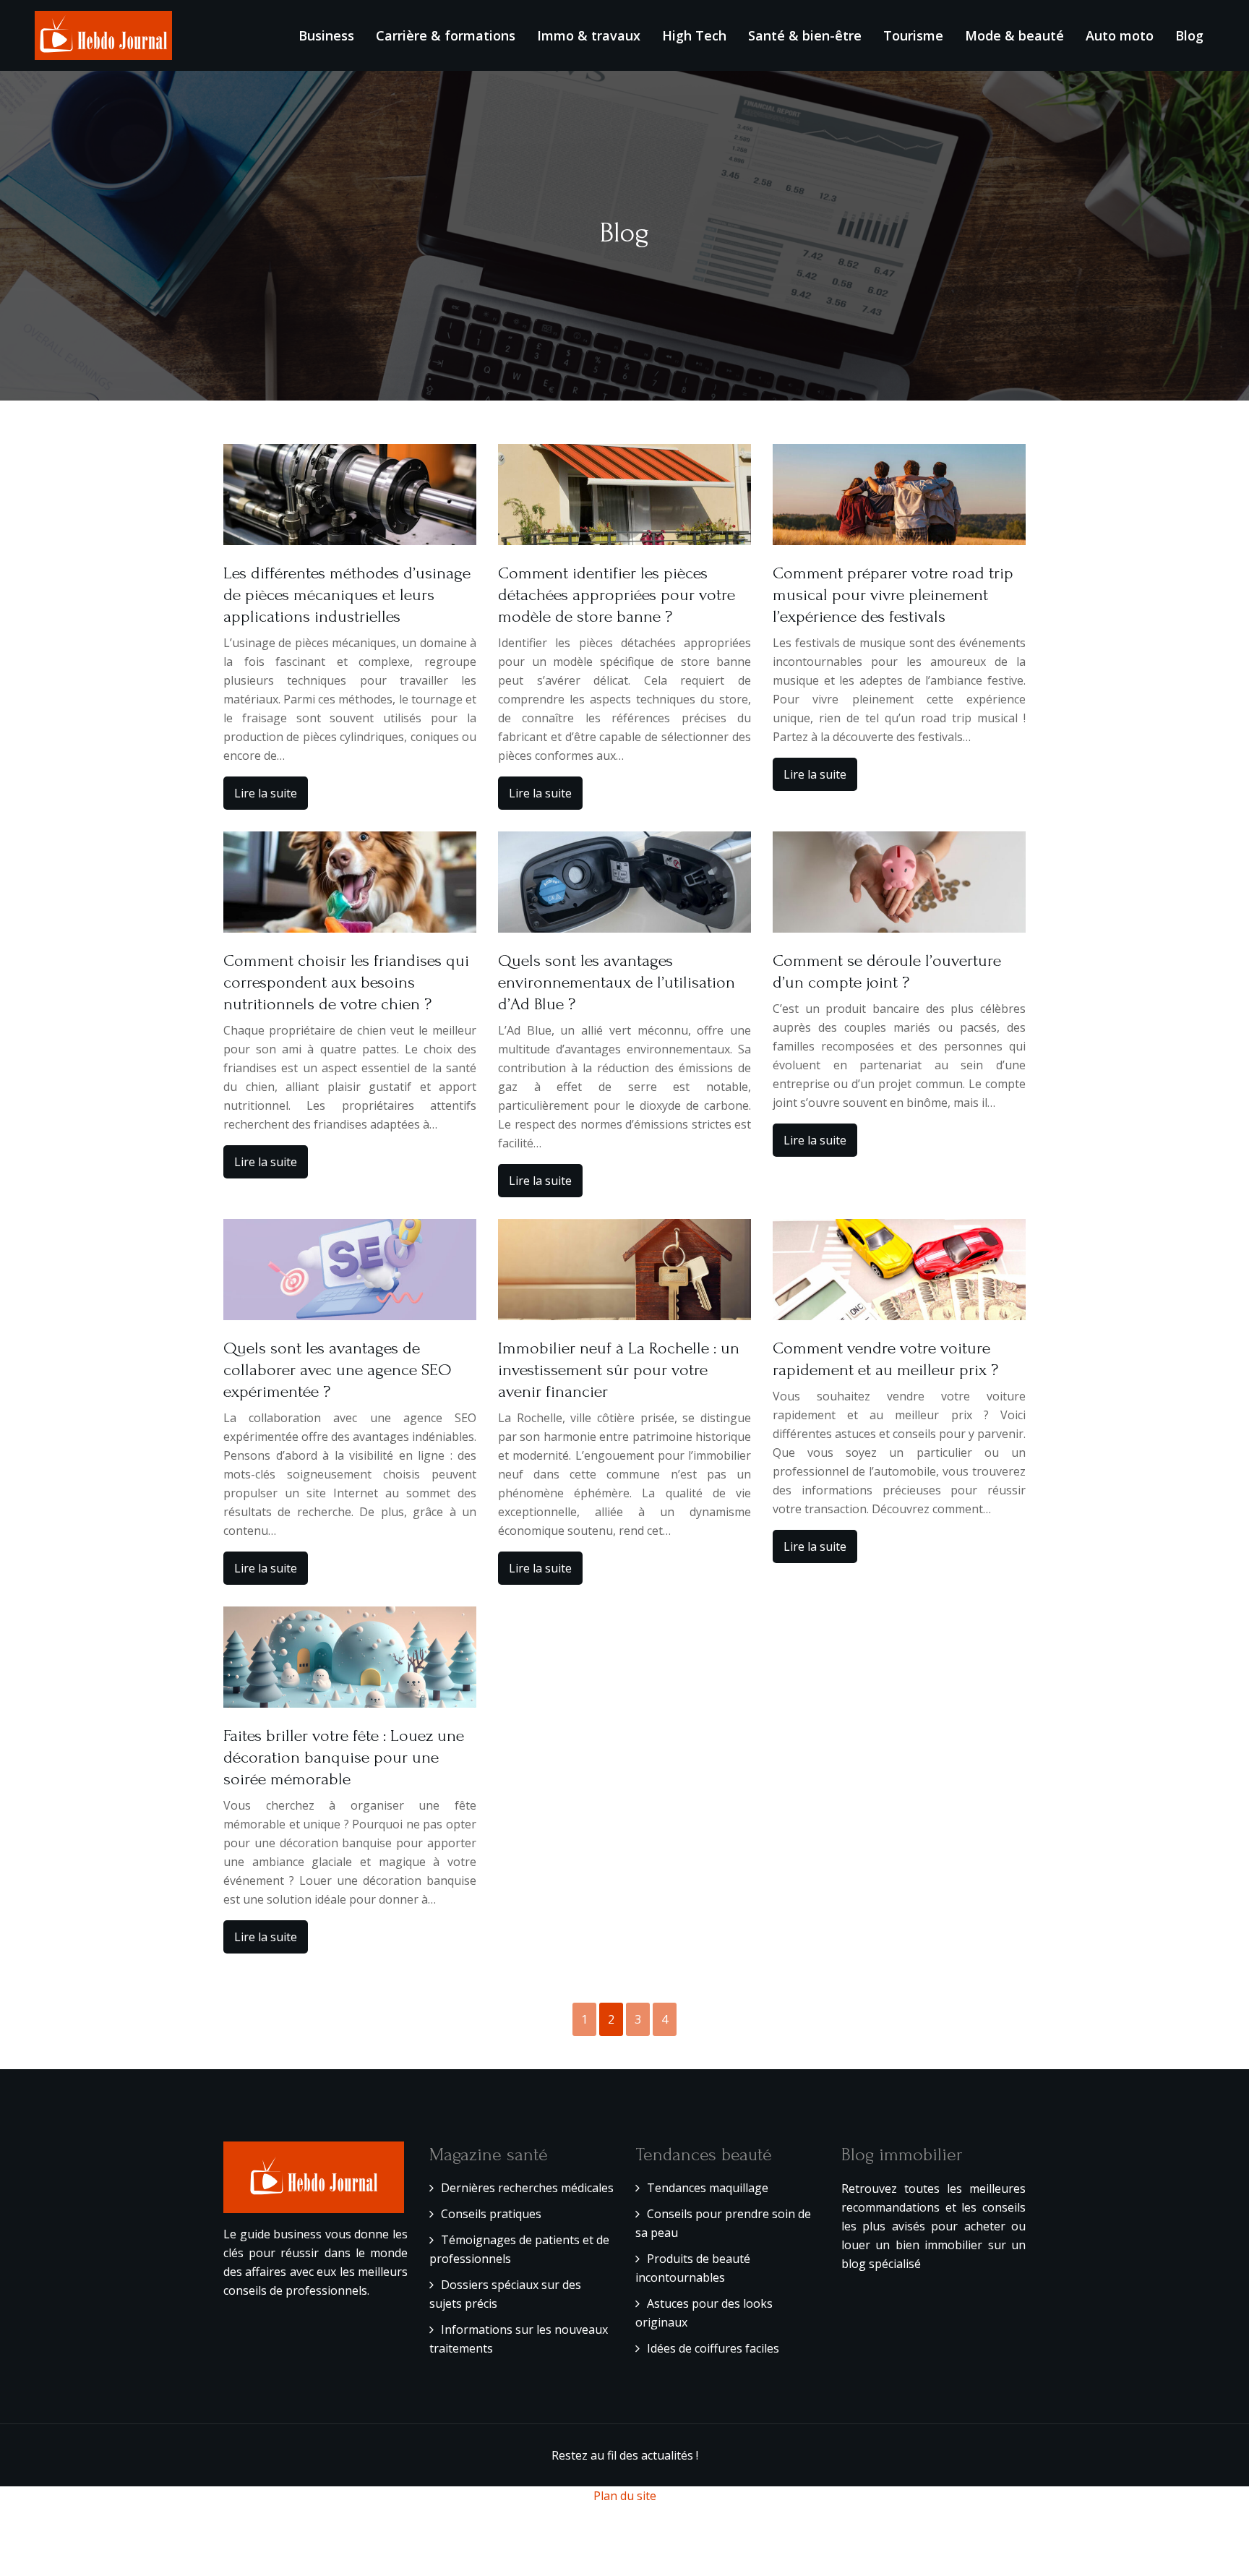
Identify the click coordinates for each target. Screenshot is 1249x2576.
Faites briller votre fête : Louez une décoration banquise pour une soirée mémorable (344, 1757)
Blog (1189, 35)
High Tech (694, 35)
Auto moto (1120, 35)
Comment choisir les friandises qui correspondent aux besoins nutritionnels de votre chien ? (346, 982)
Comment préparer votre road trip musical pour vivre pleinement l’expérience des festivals (893, 595)
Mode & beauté (1014, 35)
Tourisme (913, 35)
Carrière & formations (446, 35)
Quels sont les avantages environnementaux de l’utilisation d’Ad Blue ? (617, 982)
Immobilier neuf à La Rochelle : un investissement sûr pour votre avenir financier (619, 1370)
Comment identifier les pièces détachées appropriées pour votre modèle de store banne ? (617, 595)
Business (326, 35)
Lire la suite (266, 793)
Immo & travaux (589, 35)
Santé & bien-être (805, 35)
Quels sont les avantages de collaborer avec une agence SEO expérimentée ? (338, 1370)
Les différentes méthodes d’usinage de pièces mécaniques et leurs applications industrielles (347, 595)
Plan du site (625, 2496)
